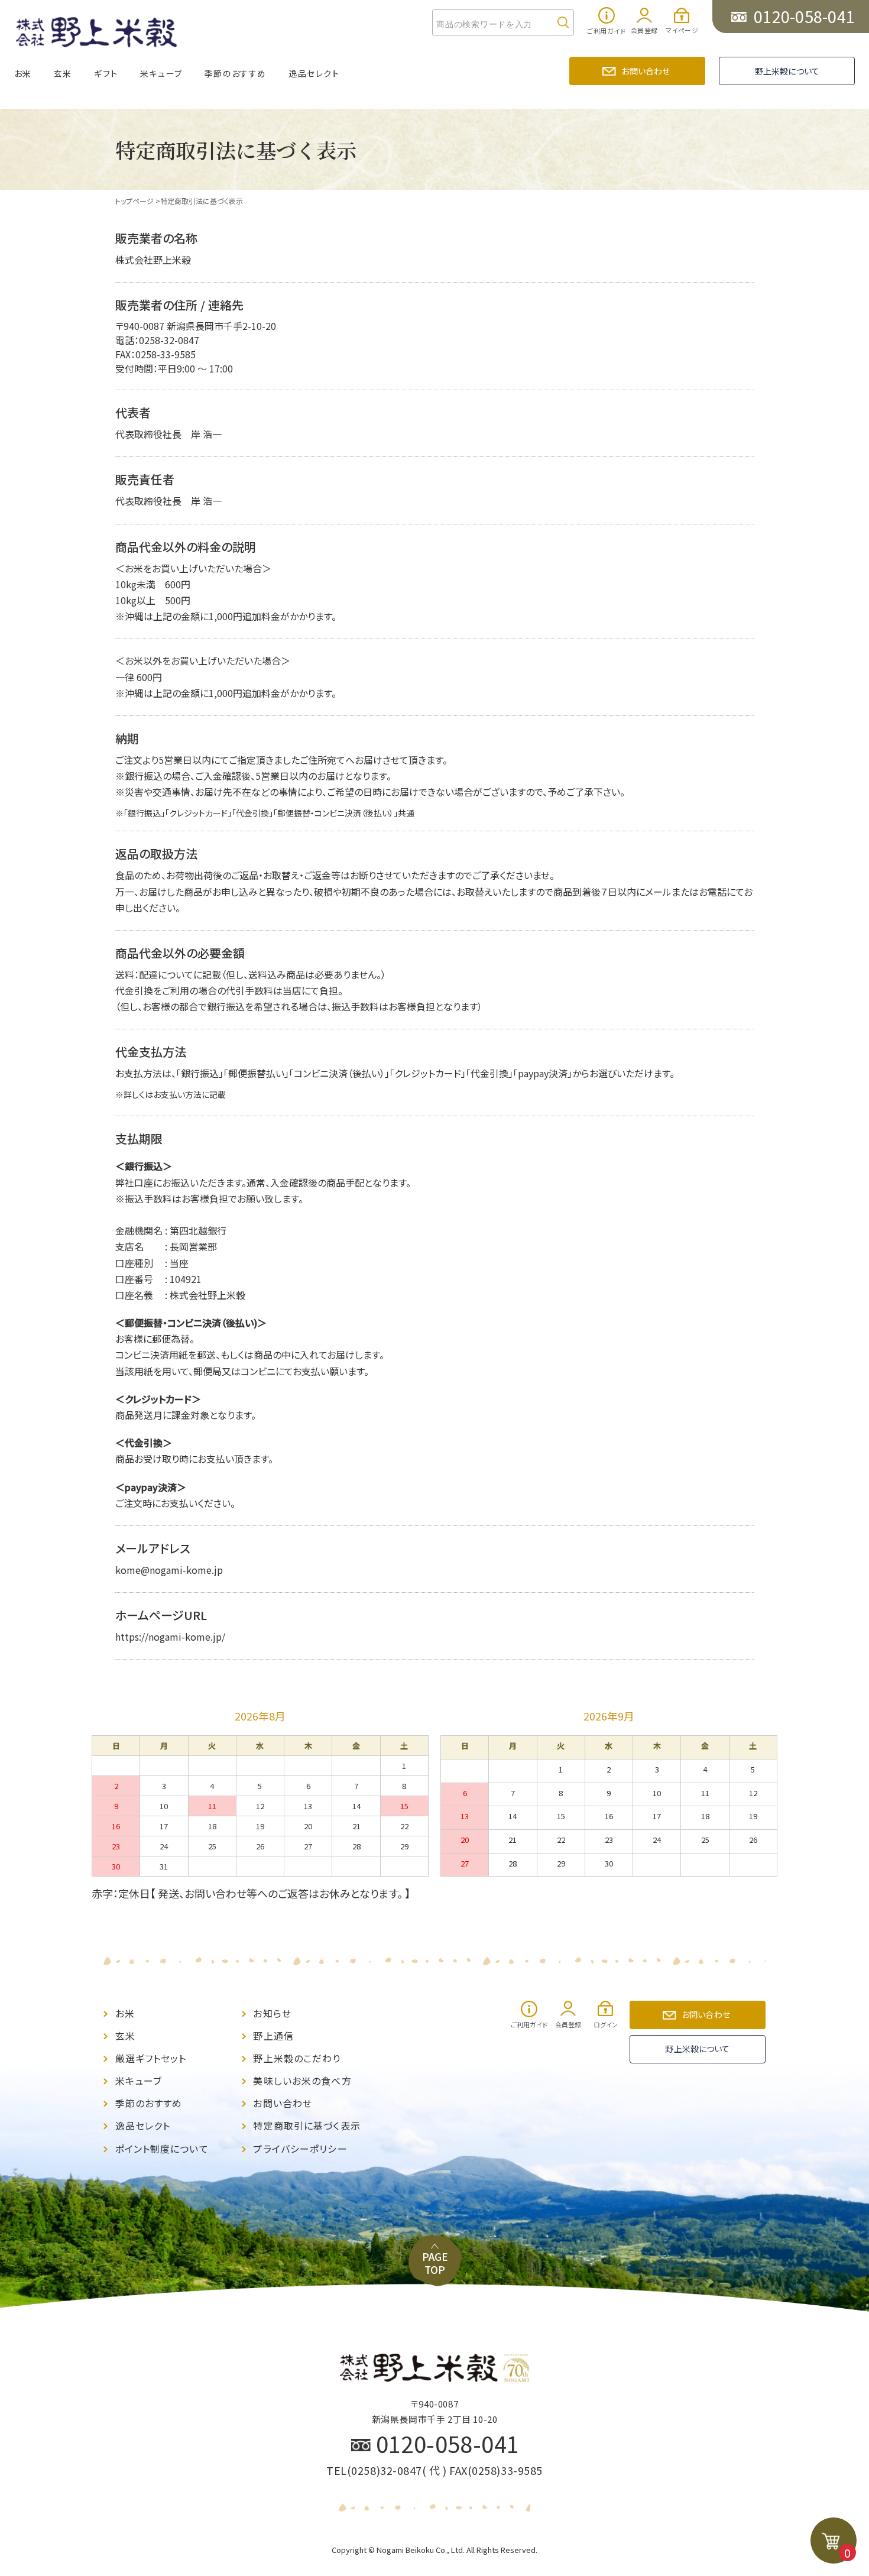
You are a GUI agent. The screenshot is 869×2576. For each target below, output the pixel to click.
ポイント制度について (162, 2149)
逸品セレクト (314, 73)
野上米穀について (787, 71)
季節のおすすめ (236, 73)
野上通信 (273, 2036)
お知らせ (272, 2013)
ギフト (106, 73)
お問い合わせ (646, 71)
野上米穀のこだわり (297, 2058)
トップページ (134, 201)
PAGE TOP (435, 2263)
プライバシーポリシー (300, 2149)
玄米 (63, 73)
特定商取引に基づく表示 (307, 2126)
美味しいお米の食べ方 (302, 2081)
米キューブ (161, 73)
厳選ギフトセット (151, 2058)
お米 (23, 73)
